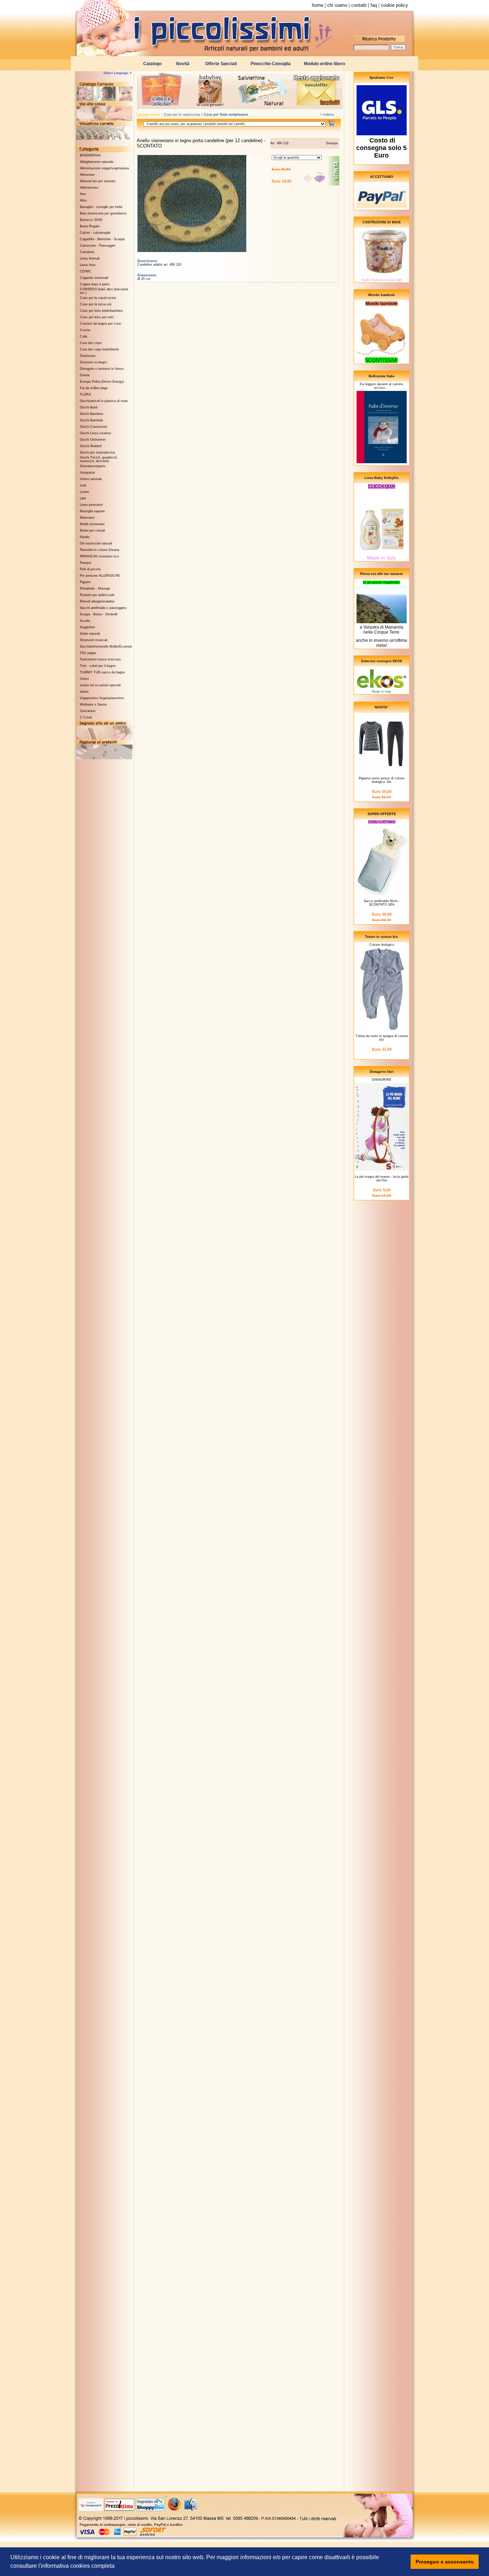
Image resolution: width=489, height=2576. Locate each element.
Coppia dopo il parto (95, 284)
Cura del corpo (91, 343)
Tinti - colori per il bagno (98, 666)
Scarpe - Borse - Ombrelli (99, 614)
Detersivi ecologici (93, 362)
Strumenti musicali (94, 640)
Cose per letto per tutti (97, 317)
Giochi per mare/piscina (97, 452)
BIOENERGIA (90, 155)
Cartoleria (87, 252)
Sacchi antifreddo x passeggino (103, 608)
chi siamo (337, 5)
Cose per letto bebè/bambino (101, 311)
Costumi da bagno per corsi (100, 324)
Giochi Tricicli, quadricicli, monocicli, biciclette (99, 459)
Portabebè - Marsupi (95, 589)
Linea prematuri (91, 505)
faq (374, 5)
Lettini (84, 492)
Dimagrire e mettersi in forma (102, 369)
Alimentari (87, 175)
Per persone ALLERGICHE (100, 576)
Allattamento (89, 188)
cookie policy (394, 5)
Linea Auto (88, 265)
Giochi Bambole (91, 420)
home (318, 5)
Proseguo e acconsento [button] (445, 2562)
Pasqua (85, 563)
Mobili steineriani (92, 524)
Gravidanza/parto (93, 466)
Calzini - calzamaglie (95, 233)
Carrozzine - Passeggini (98, 246)
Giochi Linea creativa (95, 433)
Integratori (87, 473)
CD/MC (86, 271)
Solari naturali (90, 634)
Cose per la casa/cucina (98, 298)
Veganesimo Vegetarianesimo (102, 698)
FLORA (85, 394)
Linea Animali (90, 258)
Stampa (332, 143)
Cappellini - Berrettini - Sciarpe (102, 239)
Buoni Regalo (90, 226)
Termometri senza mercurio (100, 659)
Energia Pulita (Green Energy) (102, 382)
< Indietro (327, 115)
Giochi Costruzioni (93, 427)
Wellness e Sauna (93, 704)
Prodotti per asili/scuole (97, 595)
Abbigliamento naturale (97, 162)
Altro (83, 200)
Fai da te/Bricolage (94, 388)
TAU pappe (88, 653)
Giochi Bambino (91, 414)
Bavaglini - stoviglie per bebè (101, 207)
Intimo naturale (91, 479)
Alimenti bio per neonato (98, 181)
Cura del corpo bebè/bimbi (99, 349)
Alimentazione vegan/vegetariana (104, 168)
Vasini (84, 692)
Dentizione (88, 356)
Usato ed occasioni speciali (100, 685)
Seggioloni (87, 627)
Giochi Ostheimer (93, 440)
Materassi (87, 518)
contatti (359, 5)
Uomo (84, 679)
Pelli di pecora (90, 569)
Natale (85, 537)
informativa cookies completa (78, 2566)
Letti (83, 485)
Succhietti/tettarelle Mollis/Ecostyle (106, 647)
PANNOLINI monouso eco (99, 556)
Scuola (85, 621)
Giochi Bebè (89, 407)
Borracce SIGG (91, 220)
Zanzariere (88, 711)
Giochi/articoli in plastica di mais (104, 401)
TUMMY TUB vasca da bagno (102, 672)
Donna (85, 375)
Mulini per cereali (92, 531)
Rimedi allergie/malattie (97, 601)
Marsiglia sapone (92, 511)
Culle (84, 336)
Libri (83, 498)
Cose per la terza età (96, 304)
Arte (83, 194)
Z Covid (86, 717)
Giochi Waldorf (91, 446)
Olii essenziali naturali (96, 543)
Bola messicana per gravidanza (103, 213)
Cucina (85, 330)
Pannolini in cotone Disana (100, 550)
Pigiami (85, 582)
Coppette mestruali (94, 278)
